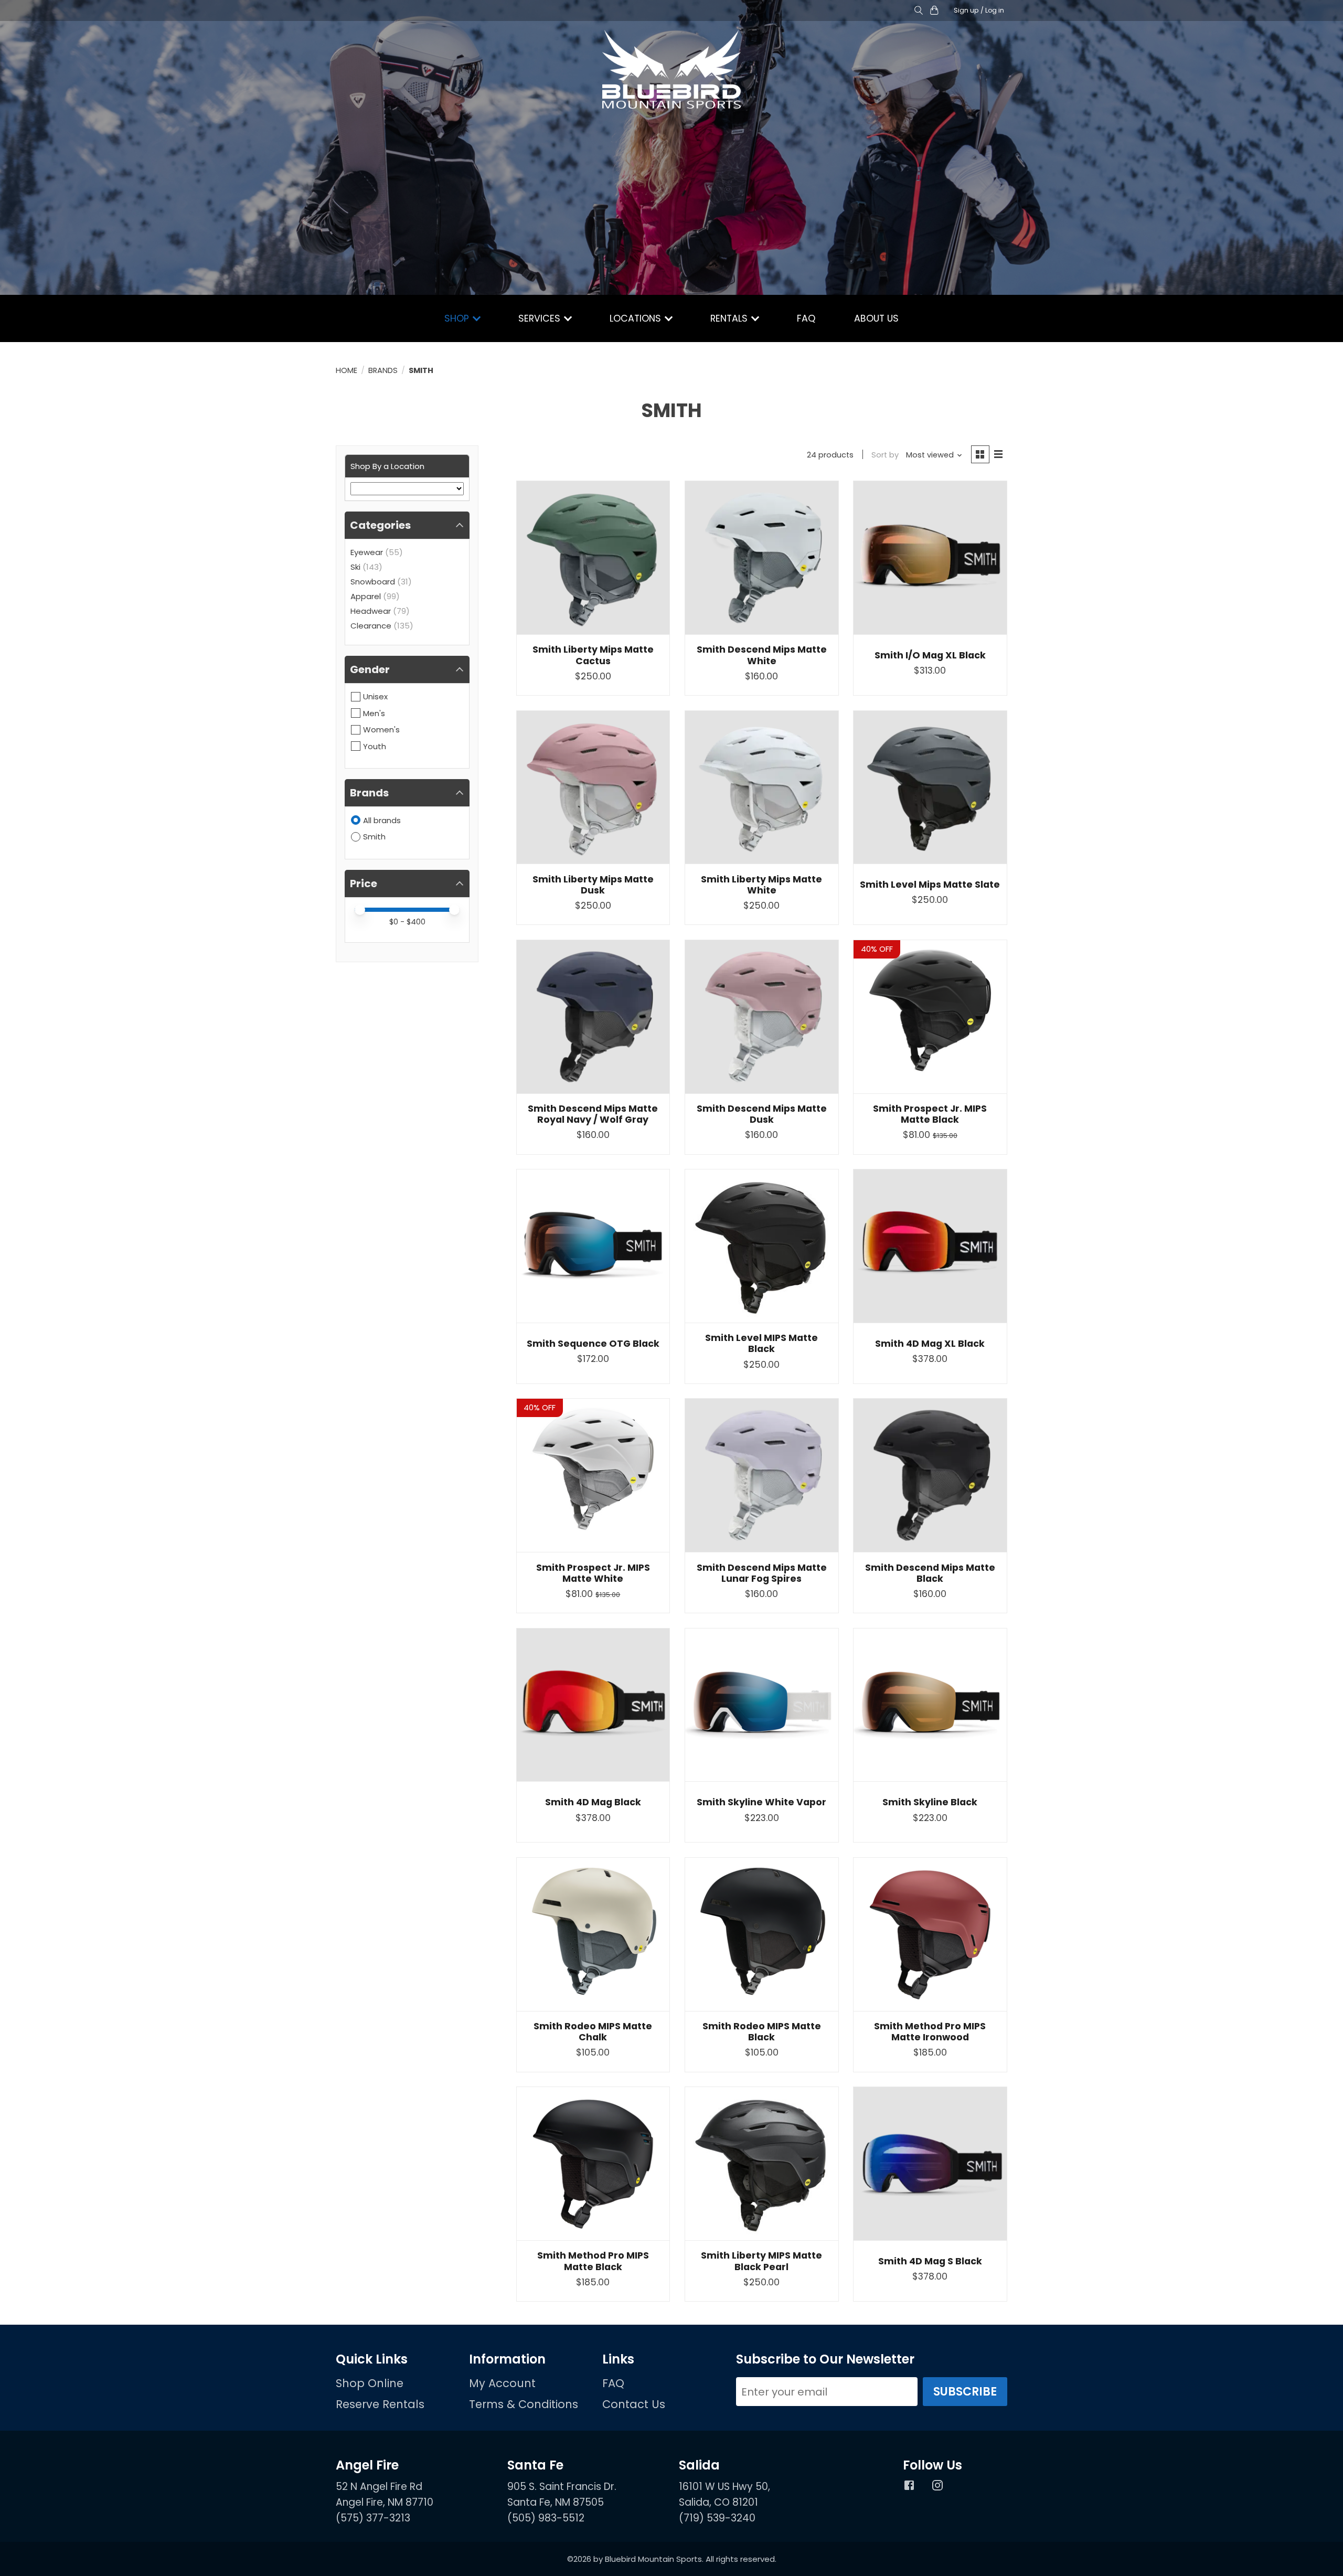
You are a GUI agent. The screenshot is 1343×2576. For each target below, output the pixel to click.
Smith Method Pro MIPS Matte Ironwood (930, 2032)
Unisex (375, 696)
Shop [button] (458, 318)
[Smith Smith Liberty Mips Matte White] (762, 787)
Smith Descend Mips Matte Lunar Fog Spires (762, 1573)
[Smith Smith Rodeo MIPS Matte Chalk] (593, 1934)
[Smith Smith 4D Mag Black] (593, 1705)
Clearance (371, 626)
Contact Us (634, 2404)
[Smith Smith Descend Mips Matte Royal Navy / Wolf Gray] (593, 1017)
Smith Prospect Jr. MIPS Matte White (593, 1573)
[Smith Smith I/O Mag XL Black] (930, 558)
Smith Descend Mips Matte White (762, 655)
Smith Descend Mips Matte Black (930, 1573)
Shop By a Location (387, 466)
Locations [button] (637, 318)
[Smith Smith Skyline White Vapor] (762, 1705)
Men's (374, 713)
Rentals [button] (730, 318)
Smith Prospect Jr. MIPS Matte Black (930, 1114)
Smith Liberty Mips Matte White (761, 885)
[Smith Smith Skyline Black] (930, 1705)
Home (347, 370)
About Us (876, 318)
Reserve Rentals (380, 2404)
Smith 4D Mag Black (593, 1802)
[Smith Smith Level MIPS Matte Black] (762, 1246)
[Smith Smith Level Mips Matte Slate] (930, 787)
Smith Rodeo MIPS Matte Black (762, 2032)
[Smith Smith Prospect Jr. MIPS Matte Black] (930, 1017)
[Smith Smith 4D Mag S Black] (930, 2164)
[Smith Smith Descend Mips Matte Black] (930, 1475)
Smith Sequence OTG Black (593, 1344)
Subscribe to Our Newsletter (825, 2359)
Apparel (366, 596)
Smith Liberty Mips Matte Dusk (593, 885)
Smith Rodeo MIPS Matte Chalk (593, 2032)
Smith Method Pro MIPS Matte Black (593, 2261)
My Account (502, 2383)
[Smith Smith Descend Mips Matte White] (762, 558)
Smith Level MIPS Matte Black (761, 1343)
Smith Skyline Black (930, 1802)
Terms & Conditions (524, 2404)
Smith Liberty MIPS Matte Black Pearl (761, 2261)
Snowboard (373, 582)
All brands (382, 820)
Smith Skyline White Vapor (761, 1802)
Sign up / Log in (979, 10)
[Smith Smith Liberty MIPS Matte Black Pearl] (762, 2164)
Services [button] (541, 318)
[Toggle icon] (918, 11)
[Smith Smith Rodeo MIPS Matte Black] (762, 1934)
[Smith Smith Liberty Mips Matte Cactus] (593, 558)
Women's (381, 730)
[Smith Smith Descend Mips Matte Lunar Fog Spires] (762, 1475)
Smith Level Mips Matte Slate (930, 885)
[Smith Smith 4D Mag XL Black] (930, 1246)
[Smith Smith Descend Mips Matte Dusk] (762, 1017)
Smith (374, 837)
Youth (375, 746)
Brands (383, 370)
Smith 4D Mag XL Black (930, 1344)
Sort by (885, 455)
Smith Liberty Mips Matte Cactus (593, 655)
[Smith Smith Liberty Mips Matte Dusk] (593, 787)
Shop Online (370, 2383)
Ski (355, 567)
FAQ (806, 318)
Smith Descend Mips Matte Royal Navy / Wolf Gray (593, 1114)
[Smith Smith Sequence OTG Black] (593, 1246)
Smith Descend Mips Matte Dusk (762, 1114)
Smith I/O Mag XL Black (930, 655)
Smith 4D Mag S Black (930, 2261)
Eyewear (367, 552)
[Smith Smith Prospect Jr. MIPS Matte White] (593, 1475)
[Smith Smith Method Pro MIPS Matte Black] (593, 2164)
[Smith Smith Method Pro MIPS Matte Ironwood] (930, 1934)
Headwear (371, 611)
